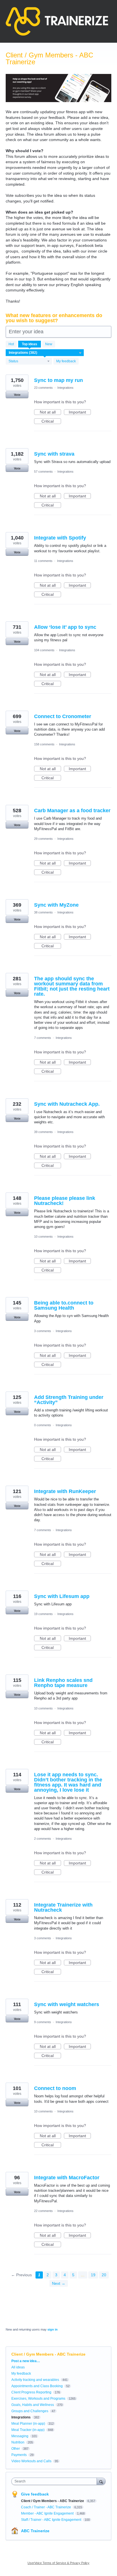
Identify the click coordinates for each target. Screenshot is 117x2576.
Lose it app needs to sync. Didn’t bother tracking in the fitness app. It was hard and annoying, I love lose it (68, 1782)
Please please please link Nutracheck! (65, 1201)
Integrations (65, 388)
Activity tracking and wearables (35, 2380)
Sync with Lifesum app (62, 1596)
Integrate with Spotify (60, 538)
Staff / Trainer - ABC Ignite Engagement (52, 2520)
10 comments (43, 1237)
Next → (59, 2283)
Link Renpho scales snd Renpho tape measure (63, 1683)
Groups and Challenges (30, 2411)
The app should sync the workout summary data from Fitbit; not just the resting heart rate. (72, 986)
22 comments (43, 2211)
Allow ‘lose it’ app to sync (65, 627)
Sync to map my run (58, 380)
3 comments (43, 1331)
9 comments (43, 2022)
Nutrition (18, 2442)
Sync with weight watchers (67, 2004)
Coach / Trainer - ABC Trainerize (46, 2507)
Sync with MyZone (56, 905)
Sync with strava (54, 454)
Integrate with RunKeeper (65, 1491)
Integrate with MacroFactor (67, 2178)
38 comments (43, 912)
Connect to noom (55, 2088)
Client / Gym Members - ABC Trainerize (53, 2501)
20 (104, 2275)
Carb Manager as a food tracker (72, 811)
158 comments (44, 744)
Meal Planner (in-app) (28, 2424)
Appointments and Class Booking (37, 2386)
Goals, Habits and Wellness (33, 2405)
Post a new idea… (26, 2361)
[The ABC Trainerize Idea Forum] (57, 21)
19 (93, 2275)
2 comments (43, 1839)
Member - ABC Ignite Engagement (48, 2513)
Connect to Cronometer (63, 716)
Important (80, 412)
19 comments (43, 1614)
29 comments (43, 839)
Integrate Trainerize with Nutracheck (63, 1907)
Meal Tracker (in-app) (28, 2430)
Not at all (50, 412)
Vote (17, 395)
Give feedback (35, 2494)
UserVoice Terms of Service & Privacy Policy (58, 2563)
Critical (51, 421)
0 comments (43, 1425)
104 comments (44, 650)
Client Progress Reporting (31, 2392)
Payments (19, 2455)
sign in (53, 2329)
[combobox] (55, 2481)
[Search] (101, 2481)
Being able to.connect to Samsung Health (64, 1305)
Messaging (20, 2436)
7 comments (43, 1038)
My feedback (66, 361)
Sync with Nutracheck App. (67, 1104)
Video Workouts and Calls (31, 2461)
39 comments (43, 1132)
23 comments (43, 388)
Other (16, 2449)
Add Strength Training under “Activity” (69, 1400)
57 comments (43, 472)
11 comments (43, 561)
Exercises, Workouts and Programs (38, 2399)
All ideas (18, 2367)
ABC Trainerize (35, 2531)
